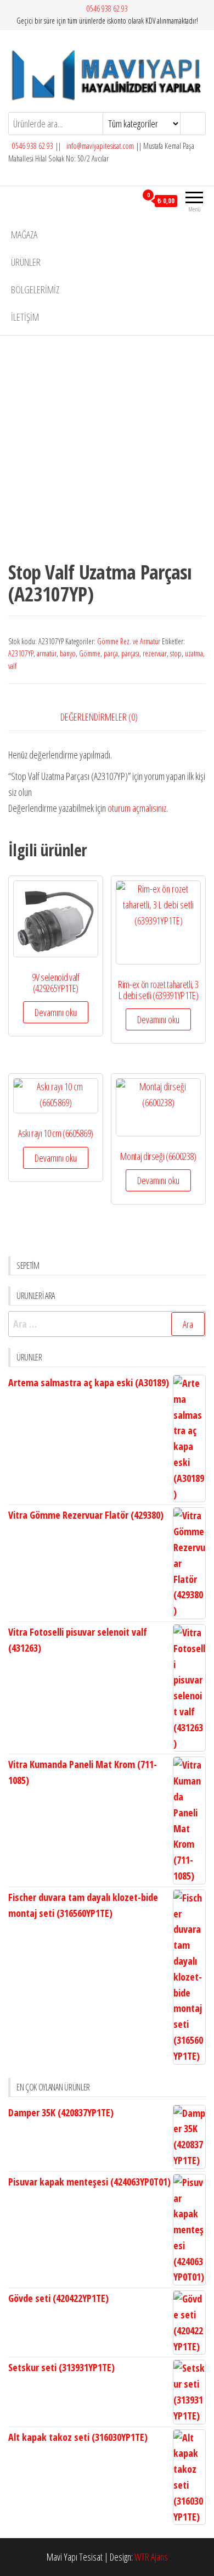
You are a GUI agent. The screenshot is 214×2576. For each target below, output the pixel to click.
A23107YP (21, 653)
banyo (68, 653)
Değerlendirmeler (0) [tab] (99, 717)
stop (176, 653)
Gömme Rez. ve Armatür (129, 641)
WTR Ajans (151, 2557)
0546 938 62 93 (107, 9)
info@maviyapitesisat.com (99, 146)
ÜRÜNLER (26, 262)
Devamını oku (56, 1012)
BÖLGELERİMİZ (35, 289)
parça (111, 653)
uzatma (194, 653)
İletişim (25, 317)
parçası (130, 653)
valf (12, 666)
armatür (47, 653)
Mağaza (24, 235)
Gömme (90, 653)
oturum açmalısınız (137, 808)
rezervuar (155, 653)
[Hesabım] (128, 200)
